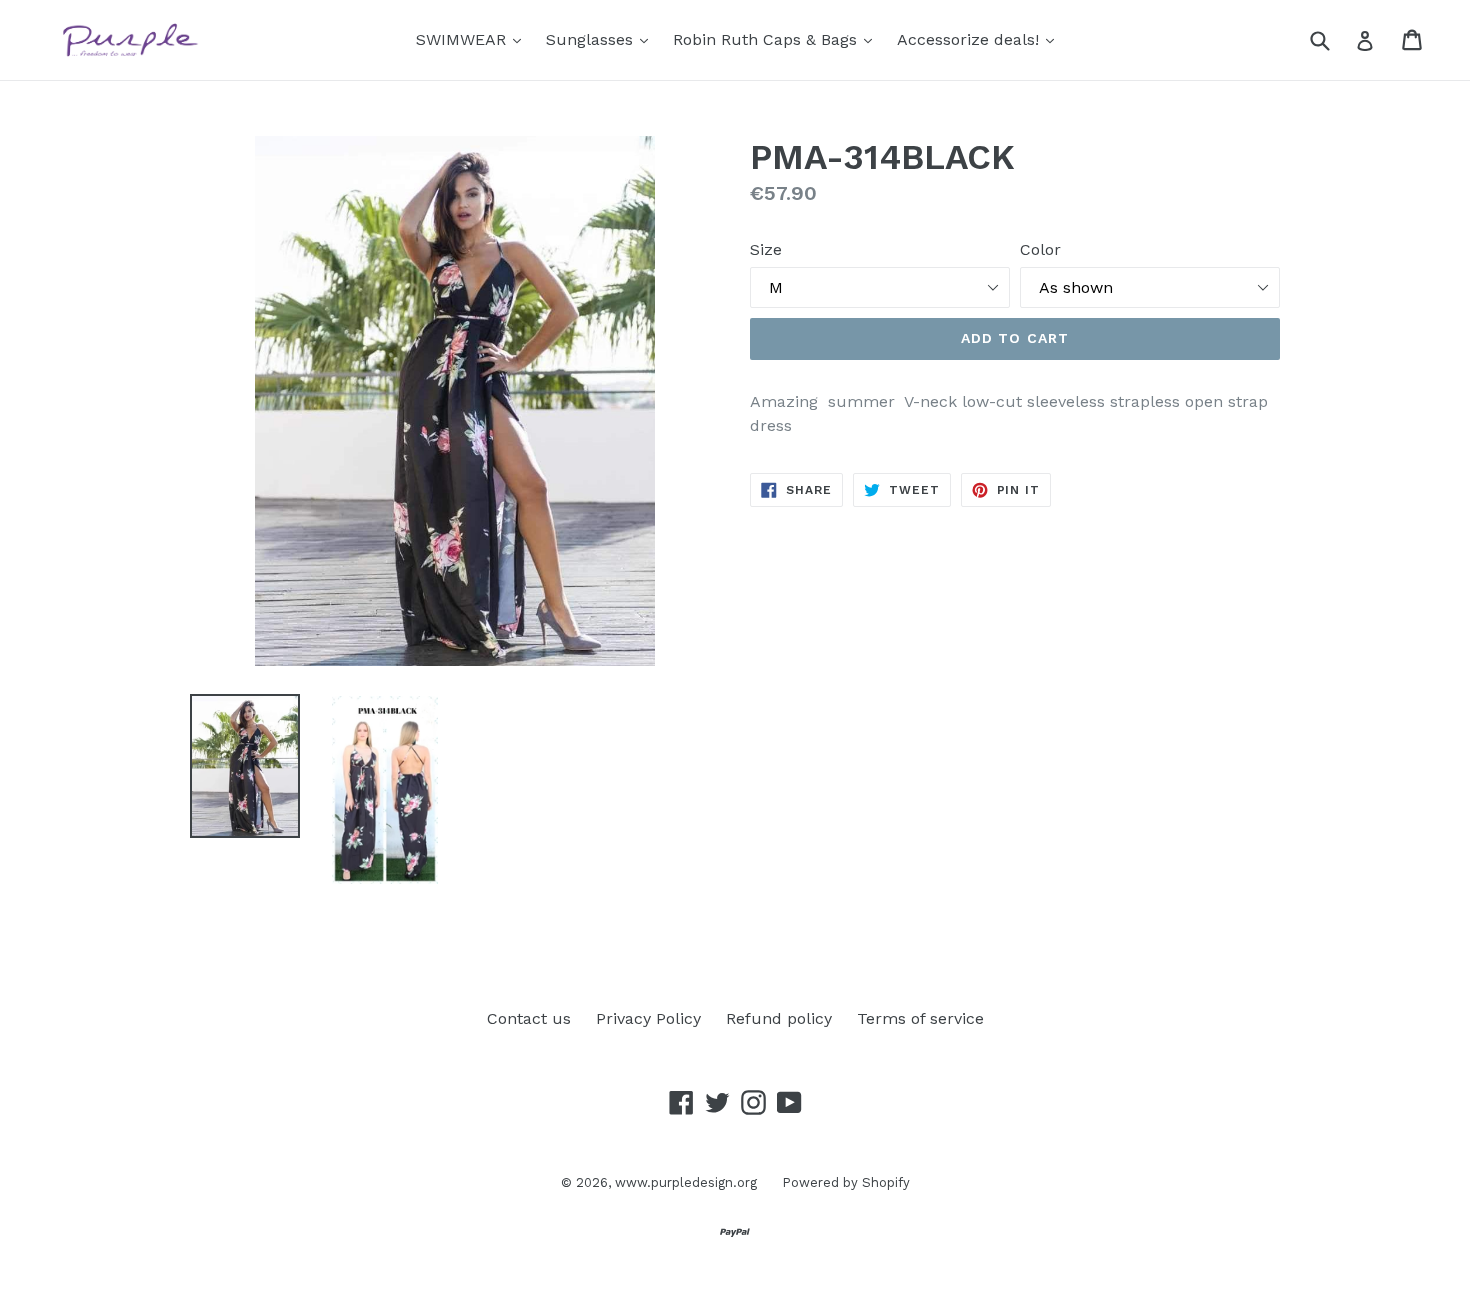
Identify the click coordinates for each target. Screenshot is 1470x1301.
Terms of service (920, 1018)
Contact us (529, 1018)
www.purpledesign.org (686, 1182)
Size (766, 249)
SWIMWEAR (473, 39)
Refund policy (779, 1018)
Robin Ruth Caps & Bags (777, 39)
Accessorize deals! (980, 39)
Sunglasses (602, 39)
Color (1040, 249)
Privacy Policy (648, 1018)
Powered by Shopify (846, 1182)
